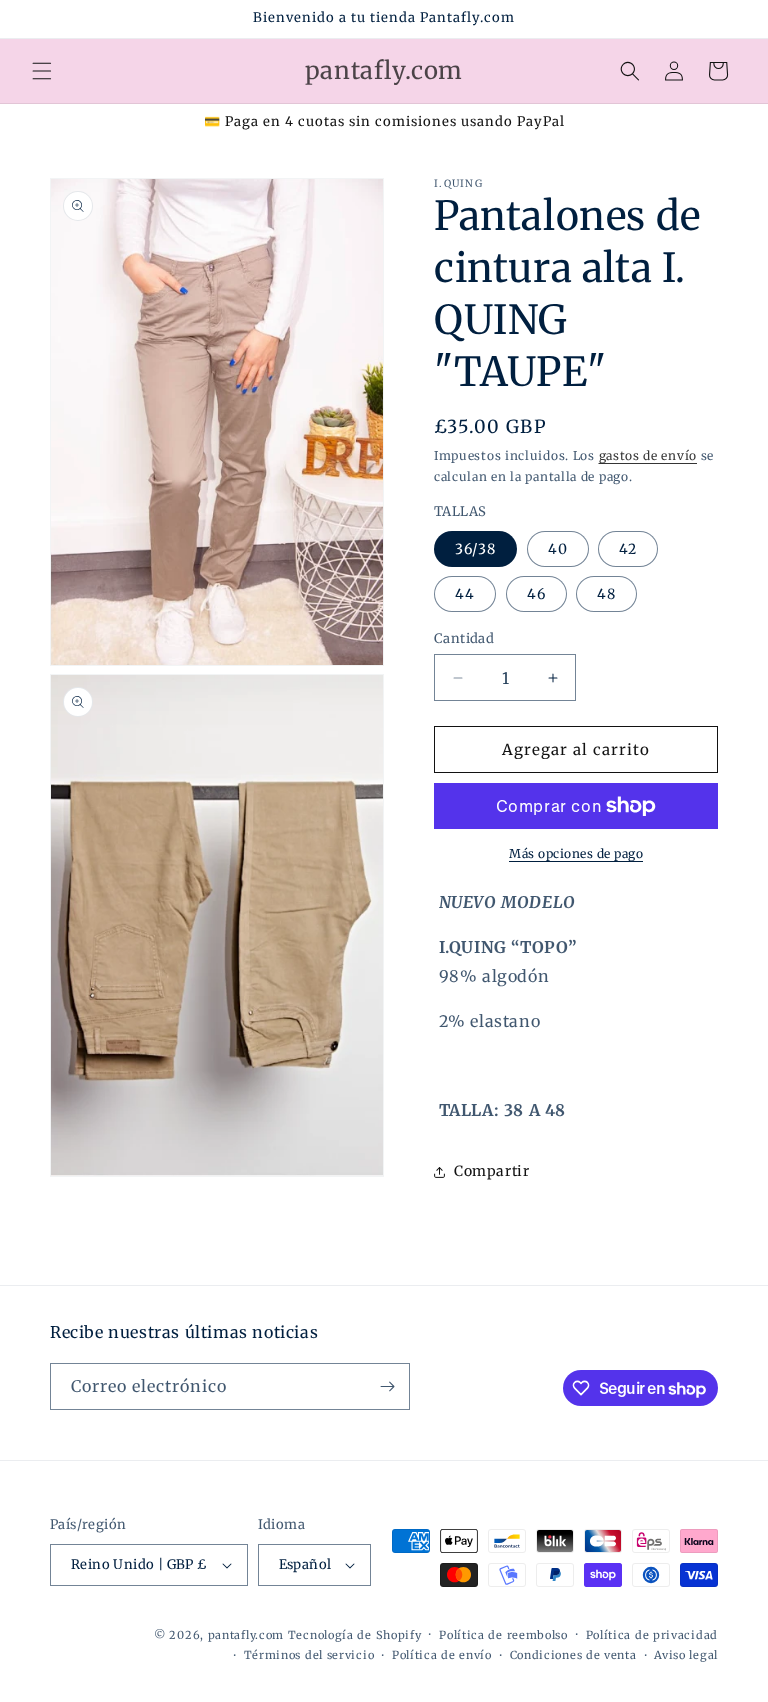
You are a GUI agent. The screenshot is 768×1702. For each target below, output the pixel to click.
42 (628, 549)
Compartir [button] (491, 1171)
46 (536, 594)
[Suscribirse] (387, 1386)
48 (606, 594)
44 (465, 594)
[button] (42, 71)
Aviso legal (686, 1655)
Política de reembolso (503, 1635)
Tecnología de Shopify (355, 1635)
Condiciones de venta (573, 1655)
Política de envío (442, 1655)
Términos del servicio (309, 1655)
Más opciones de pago (576, 853)
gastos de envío (648, 455)
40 (558, 549)
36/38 (475, 549)
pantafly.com (248, 1635)
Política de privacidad (652, 1635)
